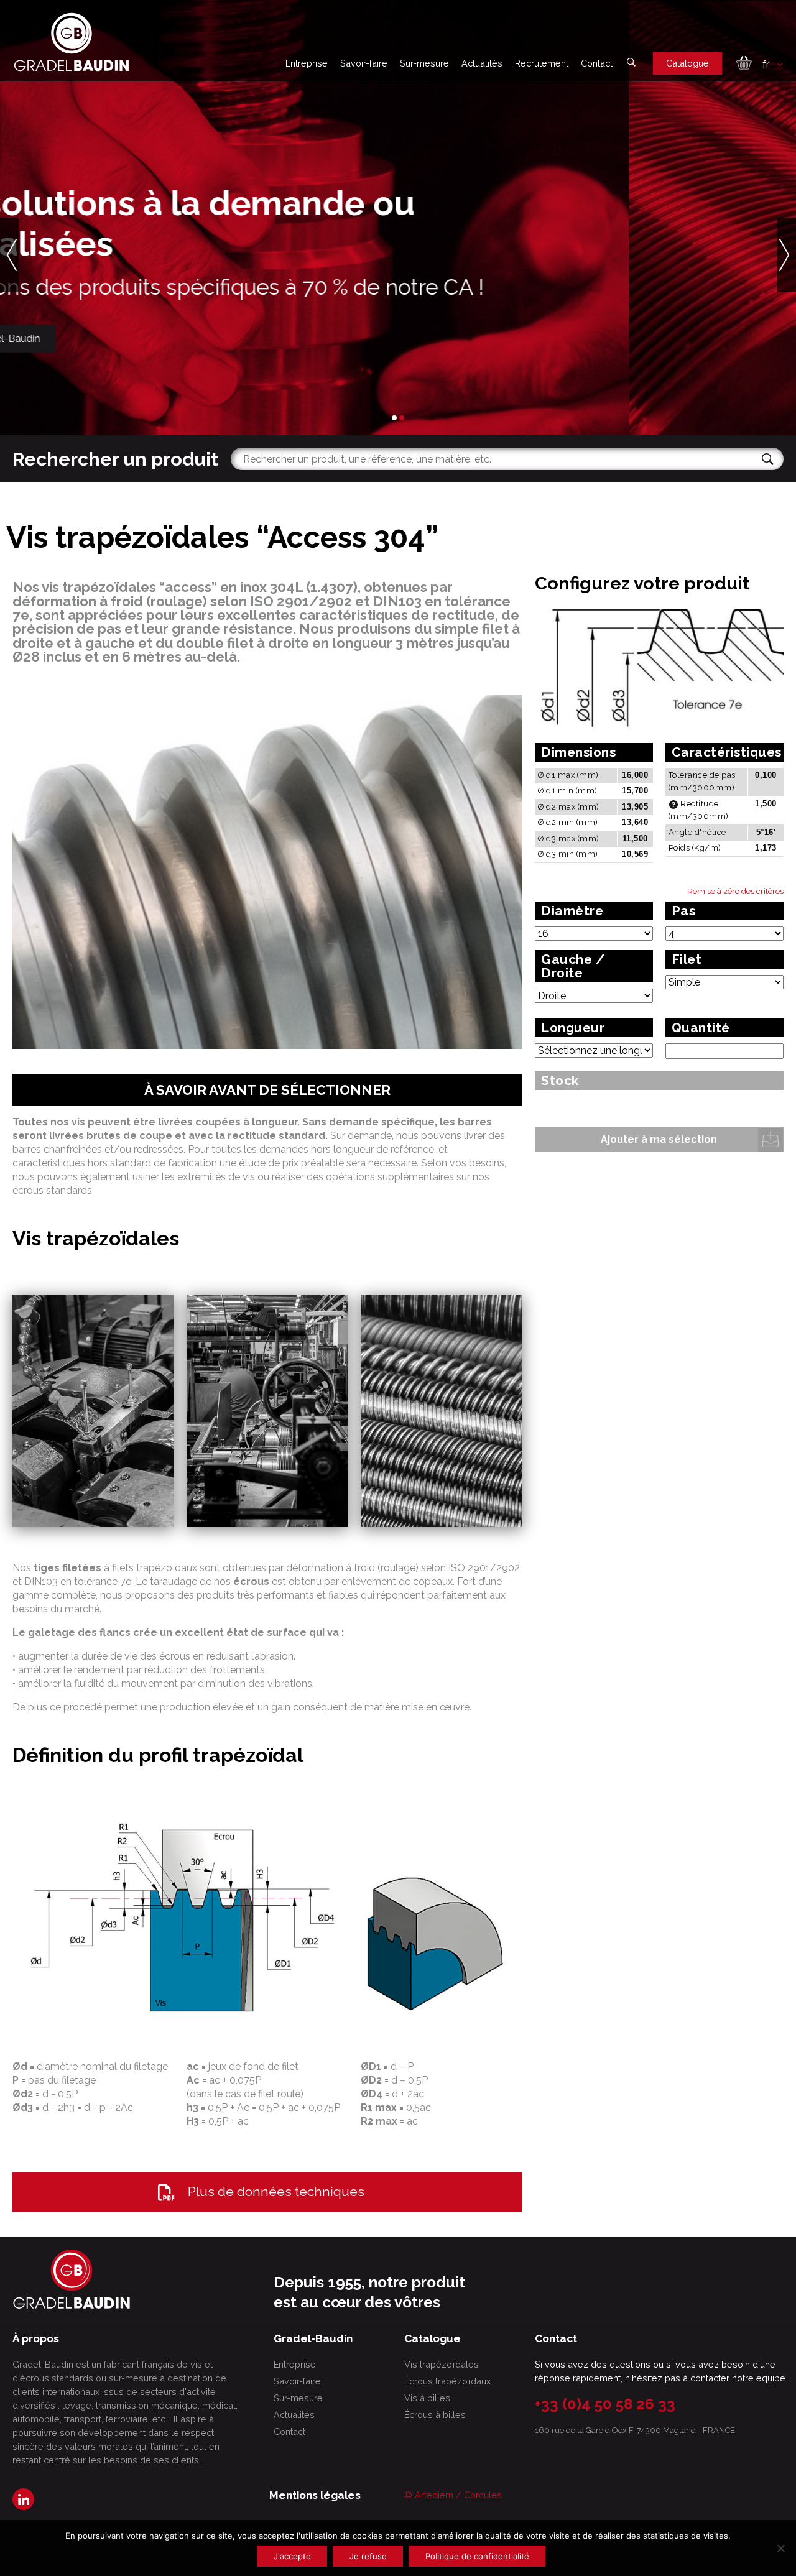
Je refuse (368, 2556)
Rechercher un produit (115, 459)
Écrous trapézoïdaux (447, 2381)
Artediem (434, 2495)
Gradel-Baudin (173, 338)
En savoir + (72, 338)
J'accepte (292, 2556)
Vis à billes (427, 2398)
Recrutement (542, 63)
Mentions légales (315, 2495)
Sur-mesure (424, 63)
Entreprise (307, 63)
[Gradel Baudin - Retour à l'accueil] (72, 42)
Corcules (483, 2495)
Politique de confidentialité (477, 2556)
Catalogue (687, 63)
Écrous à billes (435, 2415)
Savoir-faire (364, 63)
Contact (597, 63)
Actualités (482, 63)
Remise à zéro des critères (735, 891)
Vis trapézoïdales (442, 2364)
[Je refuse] (780, 2548)
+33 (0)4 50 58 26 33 (605, 2404)
